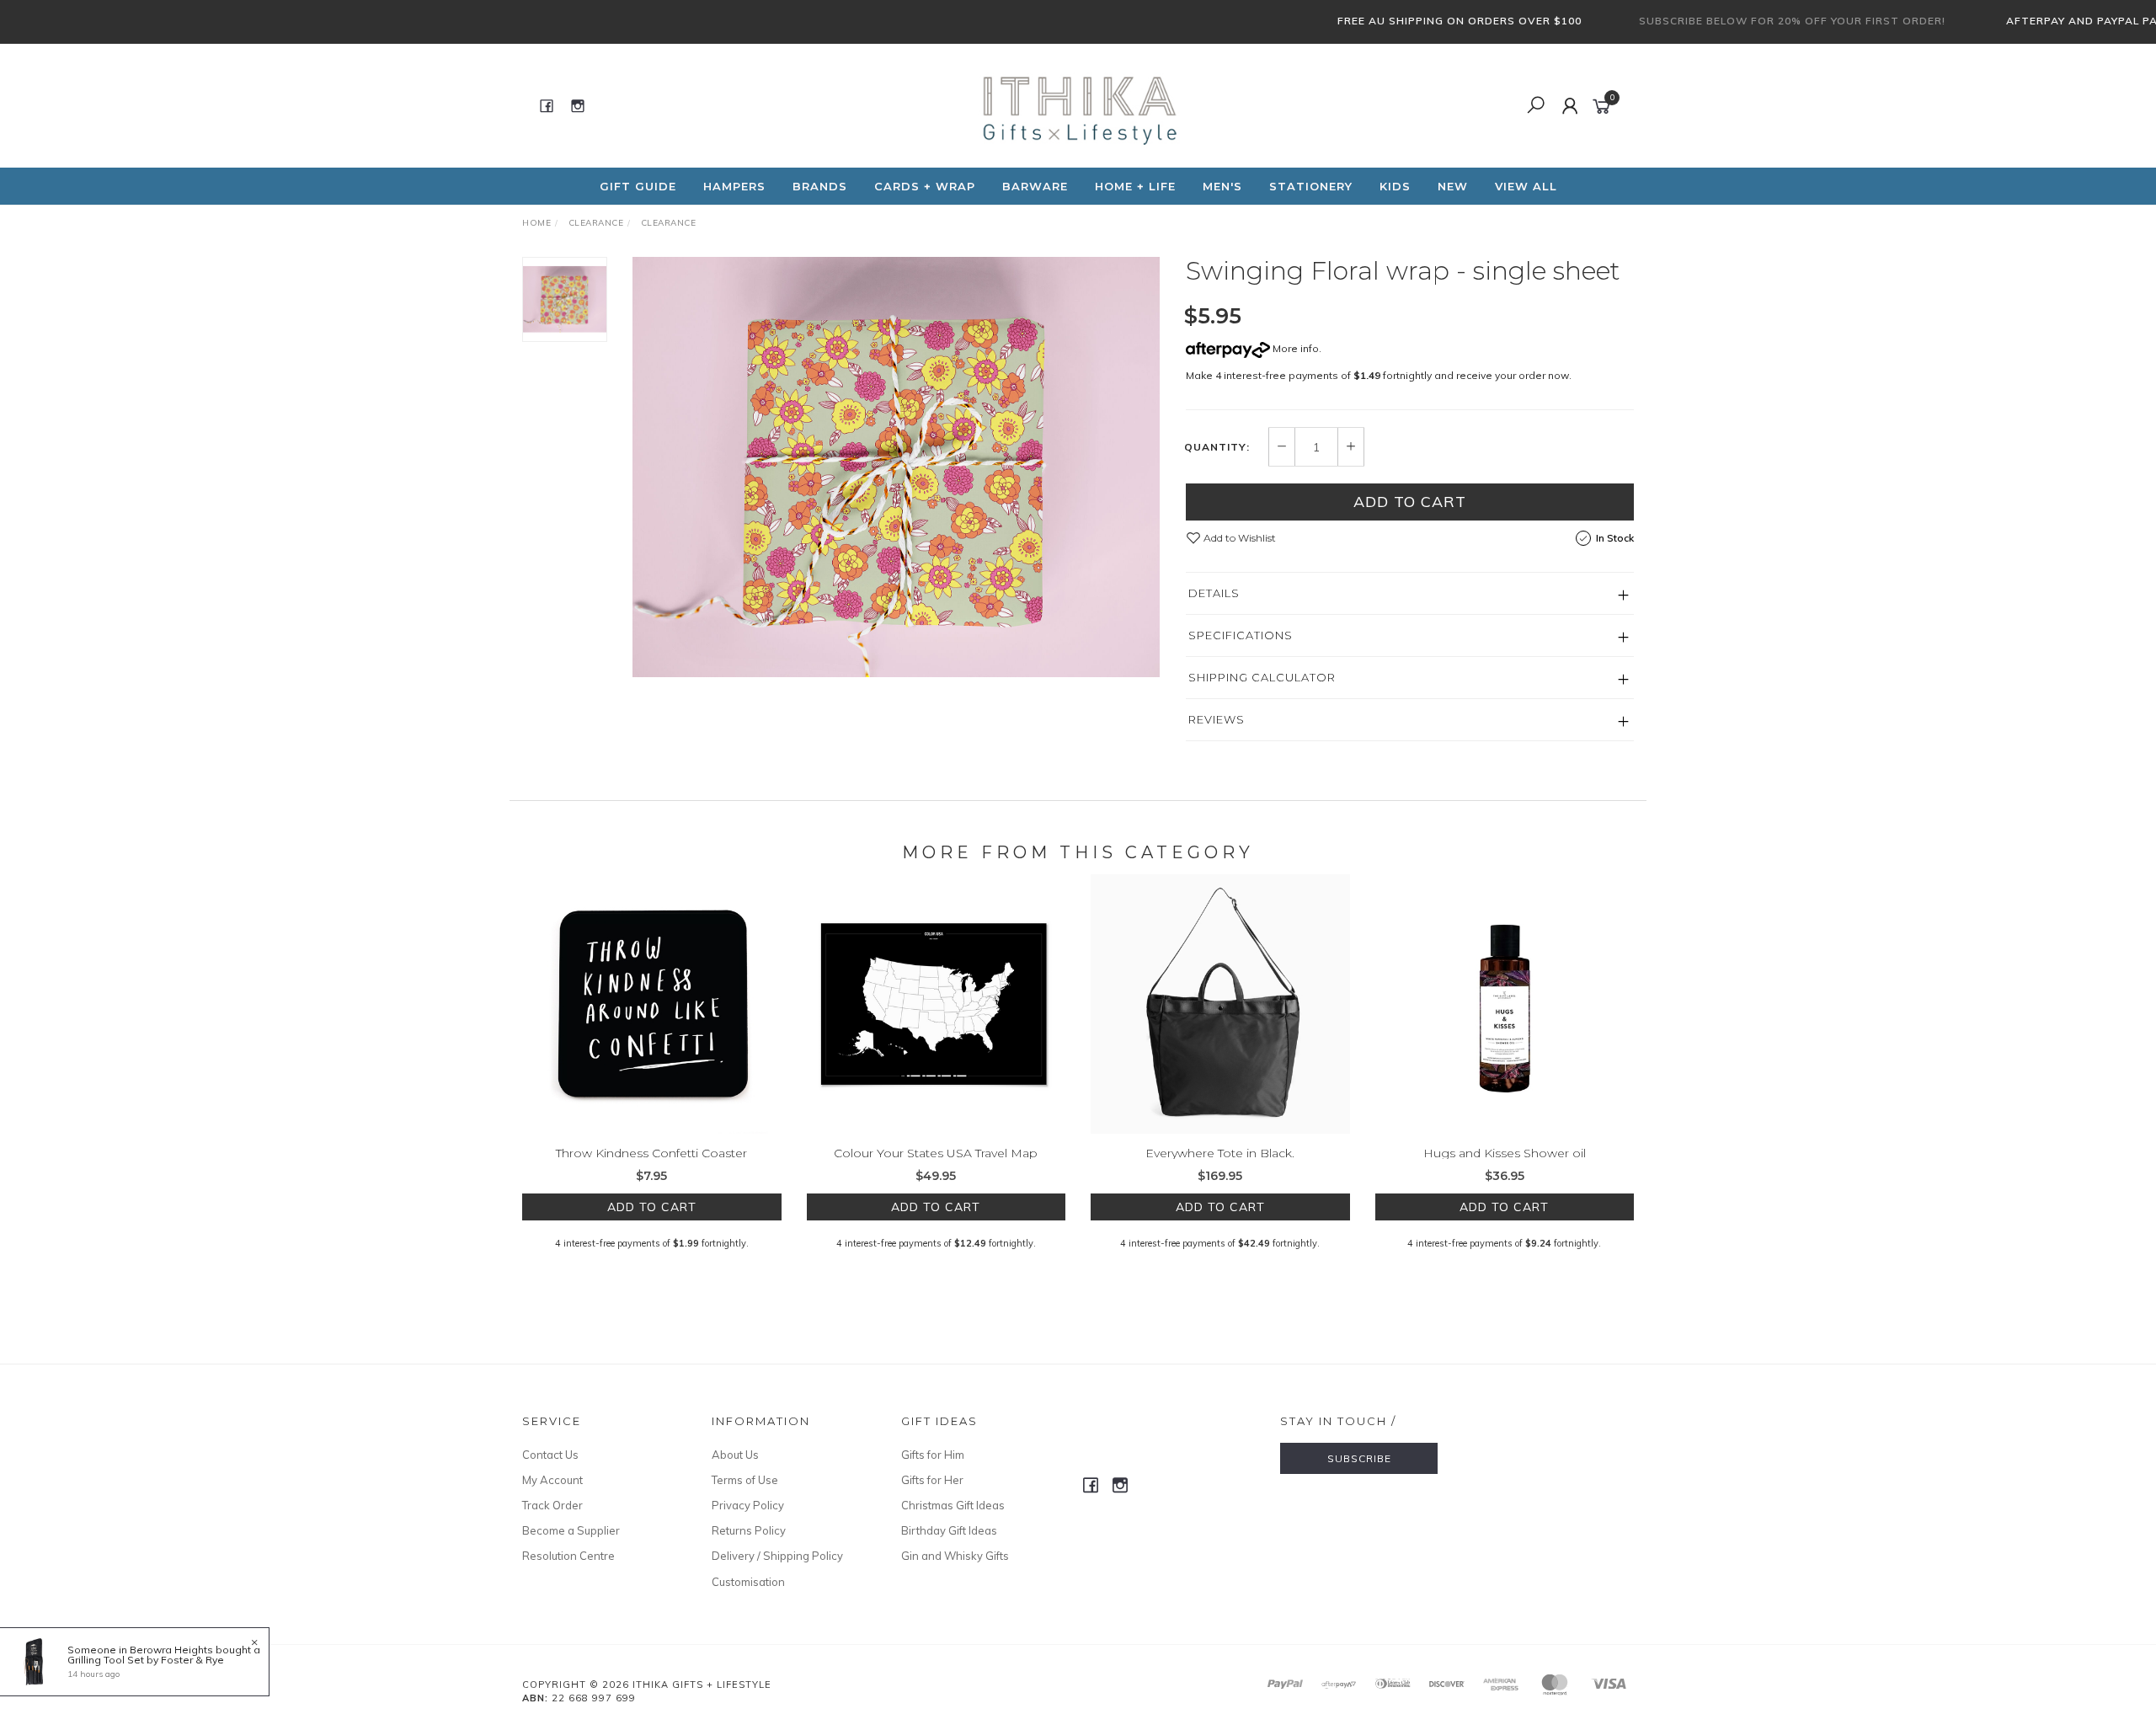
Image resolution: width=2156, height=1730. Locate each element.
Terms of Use (745, 1480)
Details (1214, 593)
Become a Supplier (571, 1530)
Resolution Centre (568, 1556)
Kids (1395, 186)
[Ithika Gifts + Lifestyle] (1076, 104)
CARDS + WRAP (925, 186)
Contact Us (550, 1455)
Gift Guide (638, 186)
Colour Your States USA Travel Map (936, 1153)
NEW (1453, 186)
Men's (1222, 186)
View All (1526, 186)
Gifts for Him (933, 1455)
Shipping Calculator (1262, 677)
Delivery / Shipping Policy (777, 1556)
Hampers (734, 186)
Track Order (552, 1505)
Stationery (1311, 186)
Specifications (1241, 635)
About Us (735, 1455)
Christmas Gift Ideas (953, 1505)
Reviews (1217, 719)
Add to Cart (1410, 502)
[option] (896, 467)
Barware (1035, 186)
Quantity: (1217, 447)
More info (1294, 348)
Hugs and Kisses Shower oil (1505, 1153)
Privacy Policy (748, 1505)
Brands (820, 186)
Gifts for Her (932, 1480)
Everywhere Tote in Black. (1220, 1153)
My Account (552, 1480)
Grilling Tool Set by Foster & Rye (146, 1660)
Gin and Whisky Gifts (955, 1556)
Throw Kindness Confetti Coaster (651, 1153)
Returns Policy (749, 1530)
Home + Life (1135, 186)
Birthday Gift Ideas (949, 1530)
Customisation (748, 1582)
